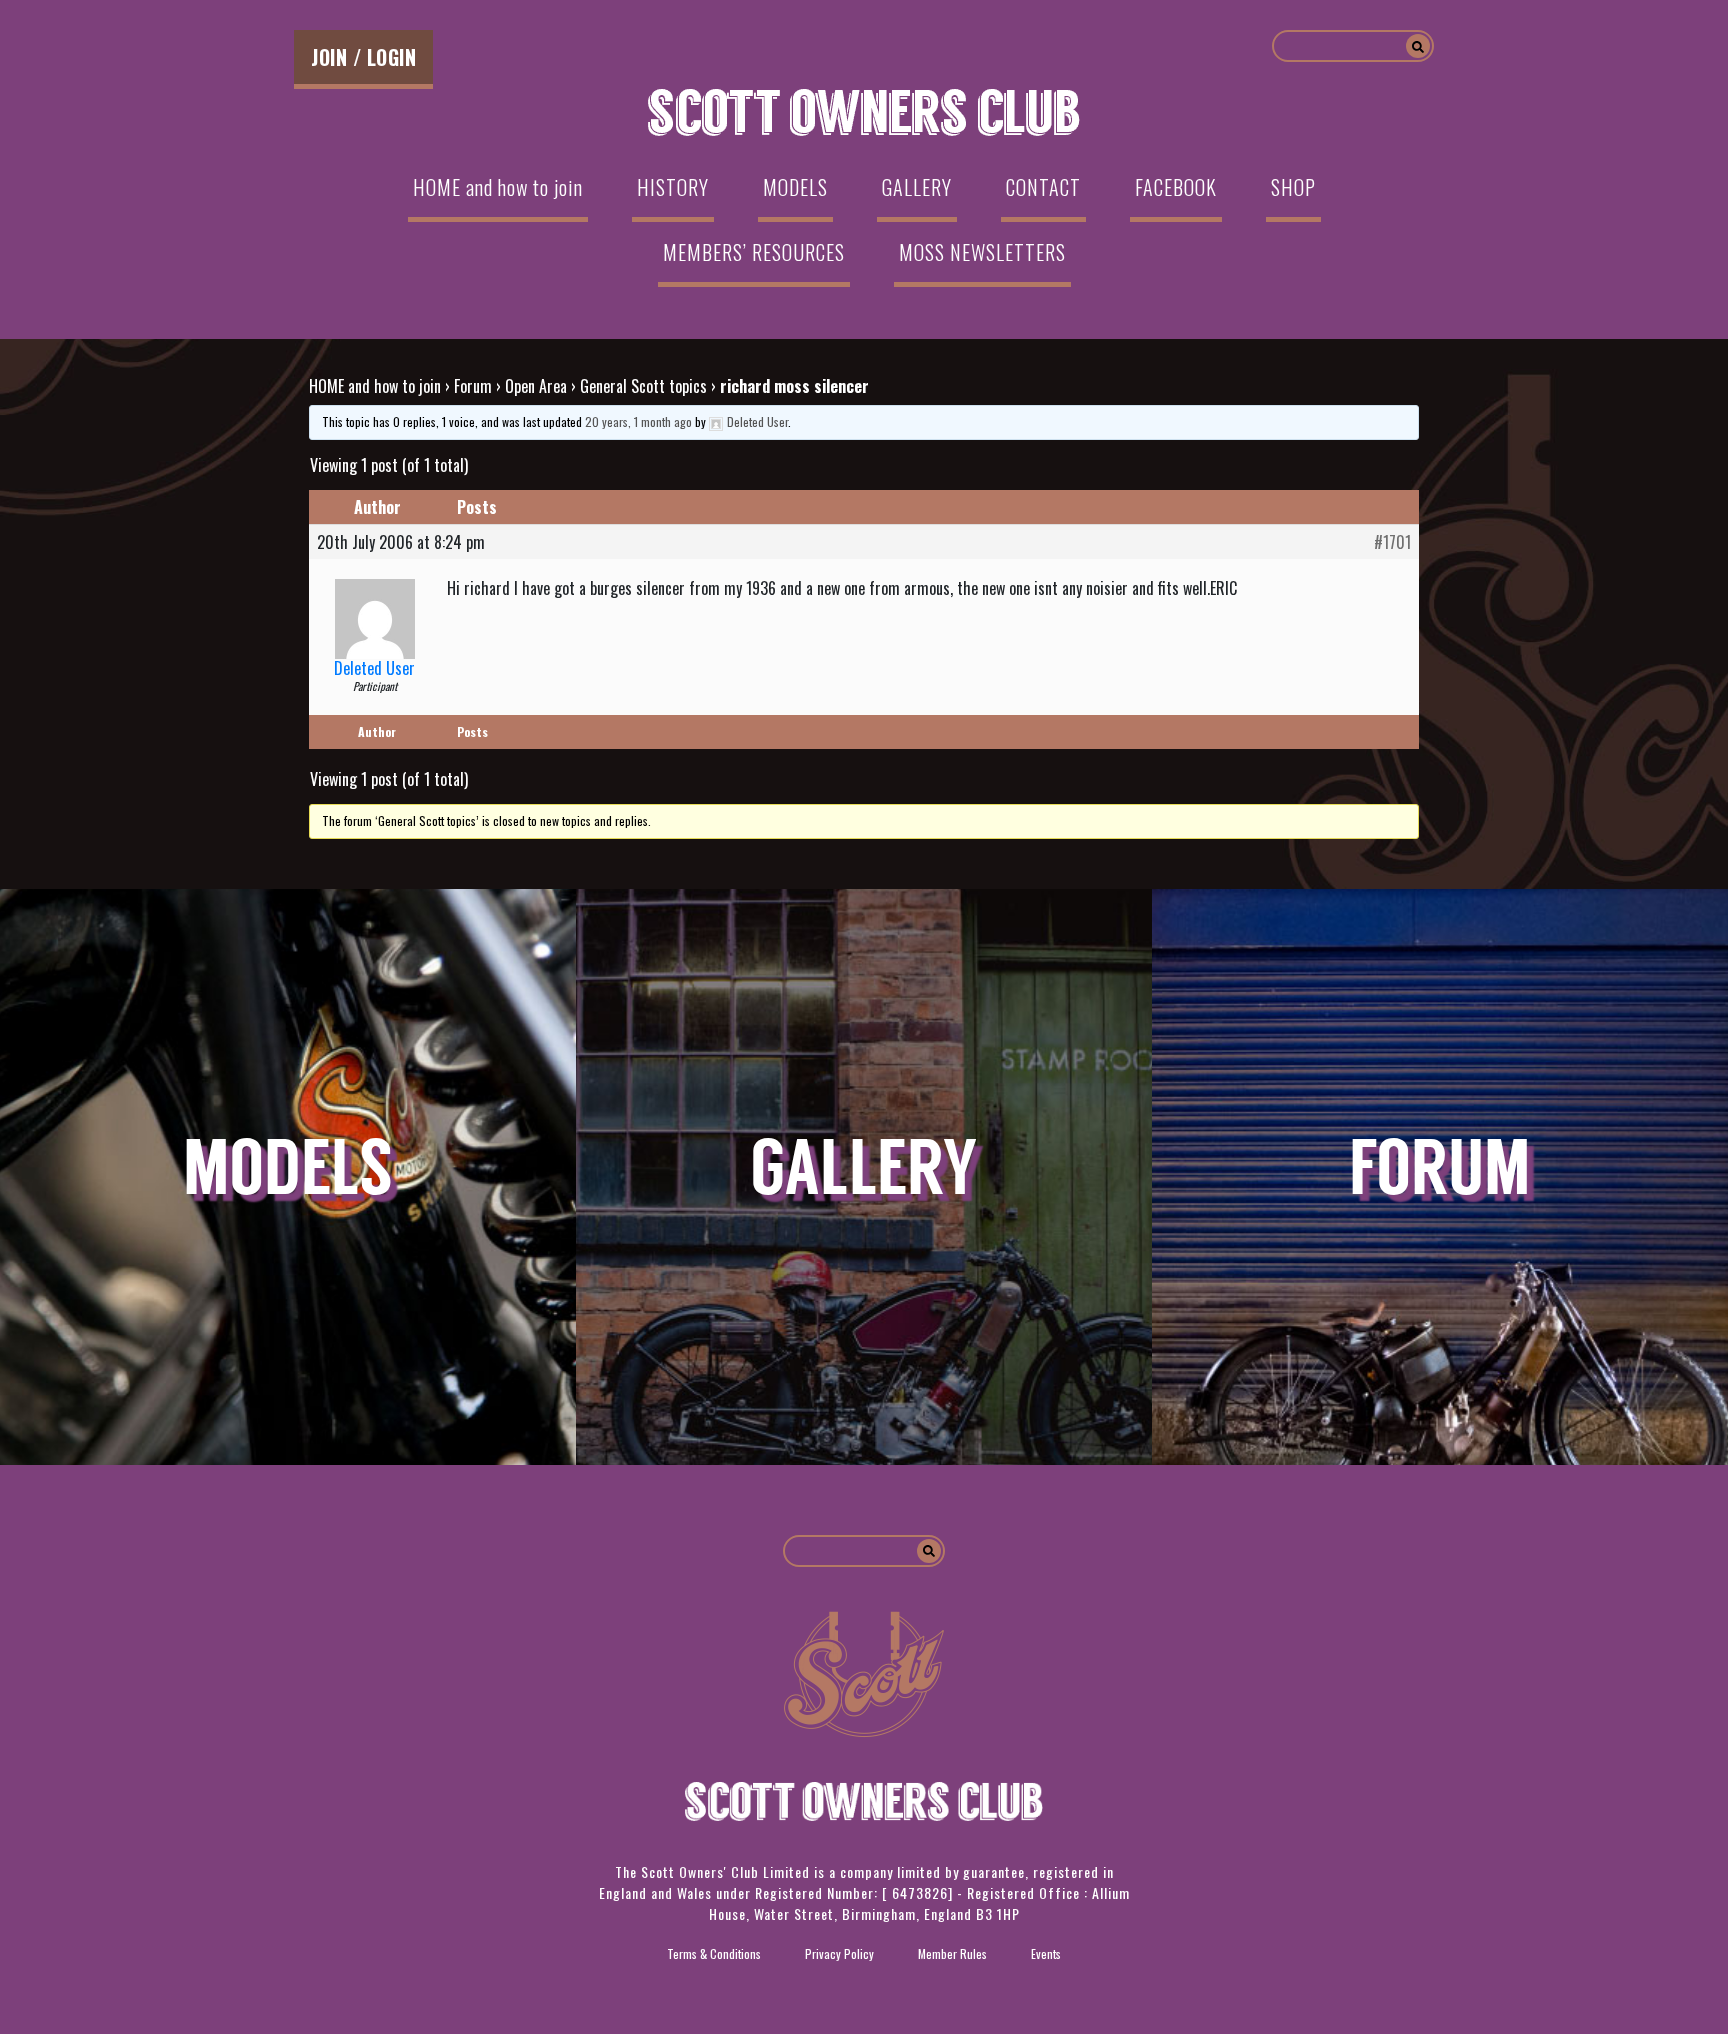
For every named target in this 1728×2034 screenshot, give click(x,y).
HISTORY (673, 187)
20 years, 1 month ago (638, 421)
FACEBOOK (1176, 187)
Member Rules (952, 1953)
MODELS (795, 187)
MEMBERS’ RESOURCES (754, 252)
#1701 (1392, 542)
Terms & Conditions (714, 1953)
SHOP (1293, 187)
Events (1046, 1953)
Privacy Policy (839, 1953)
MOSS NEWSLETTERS (982, 252)
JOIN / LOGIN (363, 57)
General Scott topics (643, 386)
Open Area (536, 386)
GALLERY (917, 187)
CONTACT (1043, 187)
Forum (473, 386)
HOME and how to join (498, 187)
